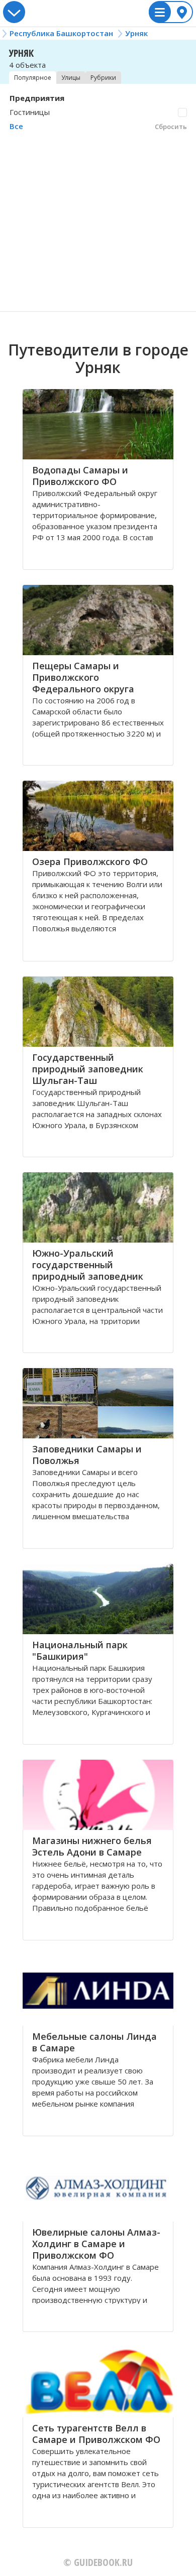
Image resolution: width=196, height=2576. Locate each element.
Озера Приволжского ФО (90, 862)
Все (16, 126)
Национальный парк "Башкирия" (80, 1650)
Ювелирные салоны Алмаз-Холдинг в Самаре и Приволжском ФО (96, 2244)
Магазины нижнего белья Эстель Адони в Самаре (92, 1846)
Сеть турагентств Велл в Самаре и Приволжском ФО (96, 2434)
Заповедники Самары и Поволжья (87, 1455)
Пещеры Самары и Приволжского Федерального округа (83, 677)
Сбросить (171, 127)
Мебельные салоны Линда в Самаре (94, 2042)
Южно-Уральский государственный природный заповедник (88, 1265)
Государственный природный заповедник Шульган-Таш (88, 1069)
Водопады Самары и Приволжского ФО (80, 476)
